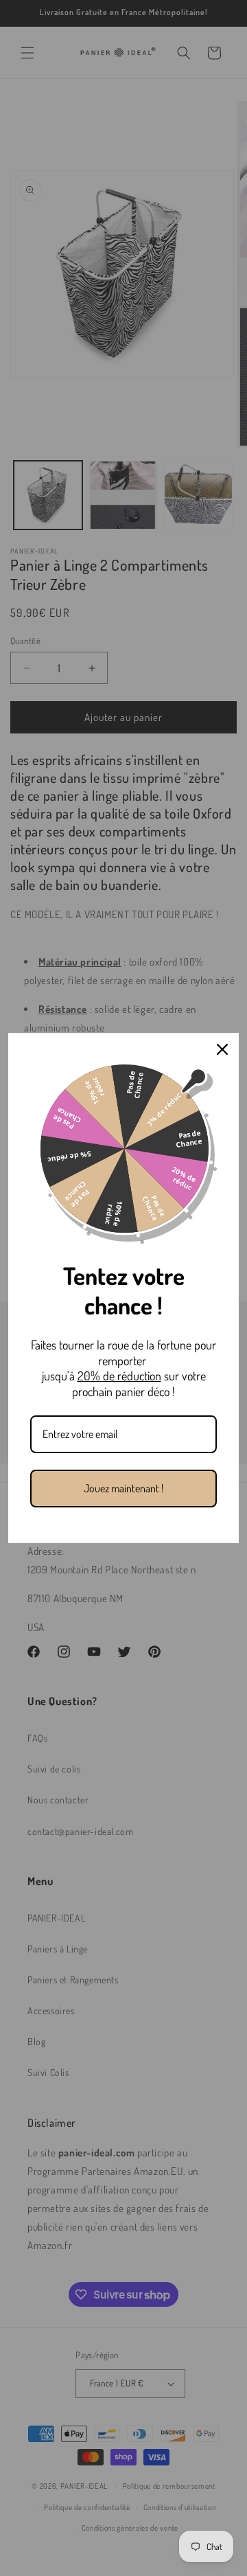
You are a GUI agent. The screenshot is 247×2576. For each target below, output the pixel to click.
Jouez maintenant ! (123, 1488)
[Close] (222, 1049)
